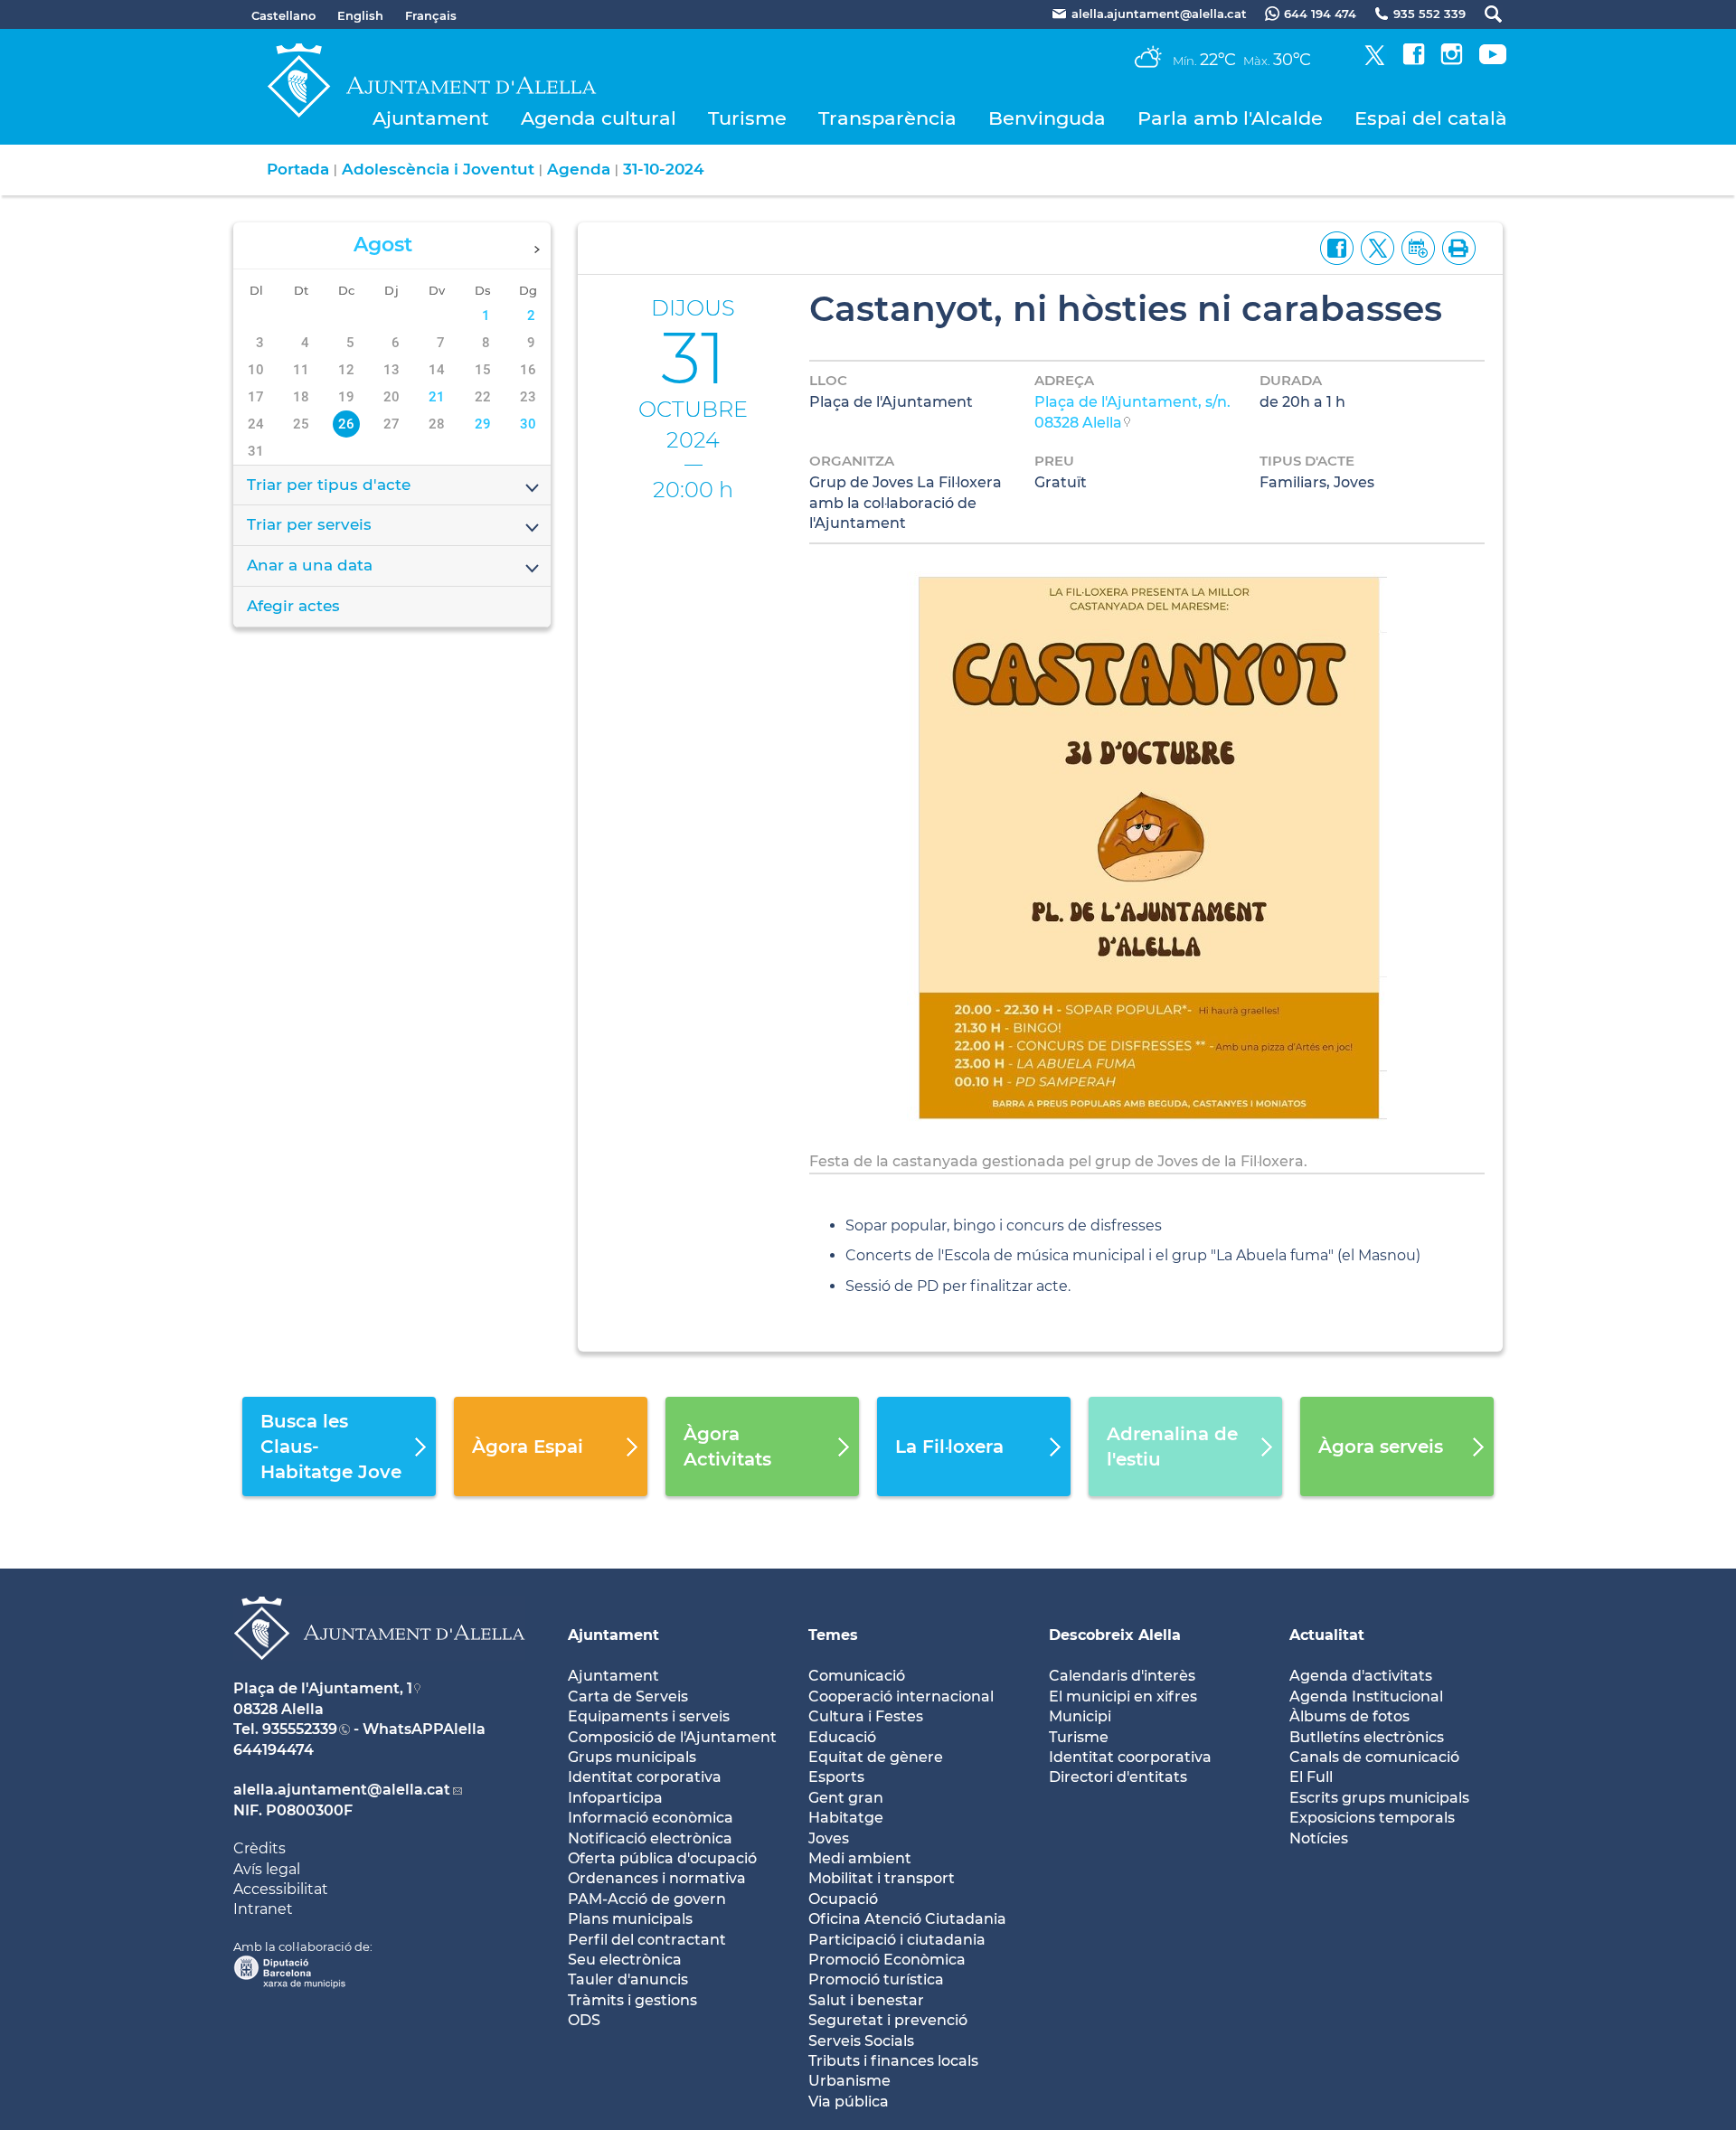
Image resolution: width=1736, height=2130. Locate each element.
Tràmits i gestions (632, 2000)
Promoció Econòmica (887, 1960)
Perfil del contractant (647, 1940)
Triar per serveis (309, 524)
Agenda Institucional (1366, 1696)
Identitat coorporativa (1130, 1757)
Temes (833, 1635)
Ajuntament (431, 118)
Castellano (283, 15)
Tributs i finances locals (893, 2061)
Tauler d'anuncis (628, 1979)
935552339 (300, 1729)
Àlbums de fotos (1349, 1716)
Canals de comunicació (1374, 1757)
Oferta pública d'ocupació (662, 1858)
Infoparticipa (615, 1798)
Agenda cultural (599, 118)
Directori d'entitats (1118, 1777)
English (360, 15)
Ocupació (843, 1899)
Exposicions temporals (1372, 1818)
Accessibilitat (281, 1889)
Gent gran (846, 1798)
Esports (836, 1777)
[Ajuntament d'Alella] (379, 1674)
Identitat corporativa (645, 1777)
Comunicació (857, 1676)
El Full (1311, 1777)
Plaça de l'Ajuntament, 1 (323, 1688)
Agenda (579, 169)
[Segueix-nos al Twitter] (1375, 60)
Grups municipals (632, 1757)
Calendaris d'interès (1122, 1676)
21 (437, 397)
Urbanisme (849, 2081)
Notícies (1319, 1838)
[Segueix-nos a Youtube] (1493, 60)
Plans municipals (630, 1919)
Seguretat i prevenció (888, 2020)
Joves (829, 1838)
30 (528, 424)
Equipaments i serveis (649, 1716)
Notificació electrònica (650, 1838)
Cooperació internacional (901, 1696)
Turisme (747, 118)
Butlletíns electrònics (1367, 1737)
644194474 (274, 1750)
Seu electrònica (625, 1960)
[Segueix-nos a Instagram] (1452, 60)
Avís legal (267, 1869)
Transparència (887, 118)
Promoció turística (876, 1979)
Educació (842, 1737)
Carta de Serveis (628, 1696)
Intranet (263, 1909)
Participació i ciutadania (897, 1940)
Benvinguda (1047, 118)
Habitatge (846, 1818)
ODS (584, 2020)
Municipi (1080, 1716)
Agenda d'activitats (1361, 1676)
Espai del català (1431, 118)
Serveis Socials (861, 2041)
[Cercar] (1484, 14)
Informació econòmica (651, 1818)
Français (431, 15)
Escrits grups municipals (1379, 1798)
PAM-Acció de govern (647, 1899)
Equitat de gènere (876, 1757)
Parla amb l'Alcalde (1230, 118)
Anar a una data (310, 565)
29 (483, 424)
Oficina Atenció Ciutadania (907, 1919)
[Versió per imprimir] (1455, 246)
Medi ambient (860, 1858)
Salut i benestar (866, 2000)
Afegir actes (293, 606)
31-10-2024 (664, 169)
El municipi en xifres (1123, 1696)
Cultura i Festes (866, 1716)
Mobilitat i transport (882, 1878)
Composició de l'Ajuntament (672, 1737)
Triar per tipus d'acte (329, 485)
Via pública (849, 2102)
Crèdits (259, 1848)
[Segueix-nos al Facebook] (1414, 60)
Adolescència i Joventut (438, 169)
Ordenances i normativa (657, 1878)
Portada (298, 169)
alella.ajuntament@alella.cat (342, 1790)
